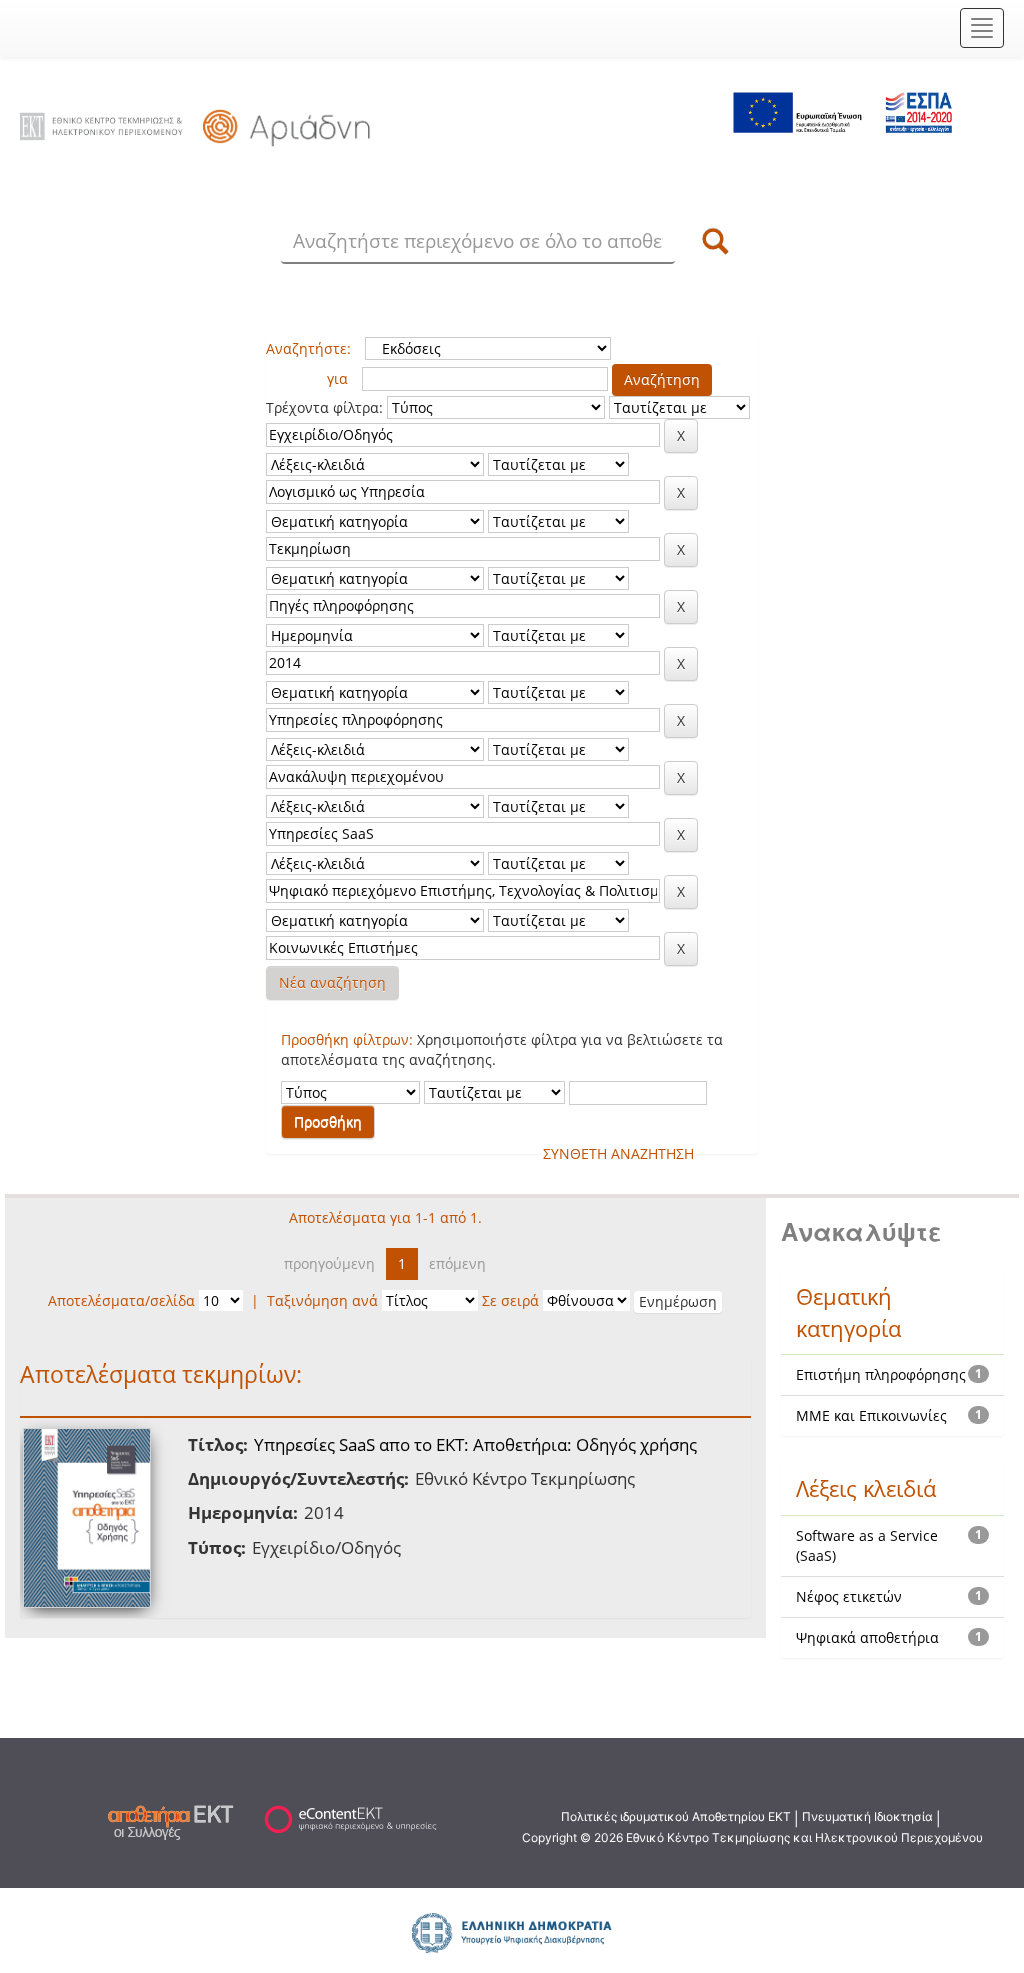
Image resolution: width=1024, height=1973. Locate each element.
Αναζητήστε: (308, 348)
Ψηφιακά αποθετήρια (867, 1637)
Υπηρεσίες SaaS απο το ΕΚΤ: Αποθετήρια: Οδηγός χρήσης (475, 1444)
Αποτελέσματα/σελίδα (121, 1300)
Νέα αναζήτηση (332, 982)
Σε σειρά (510, 1300)
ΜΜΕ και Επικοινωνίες (871, 1415)
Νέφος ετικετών (849, 1596)
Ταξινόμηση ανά (322, 1300)
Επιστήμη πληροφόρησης (881, 1374)
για (337, 378)
